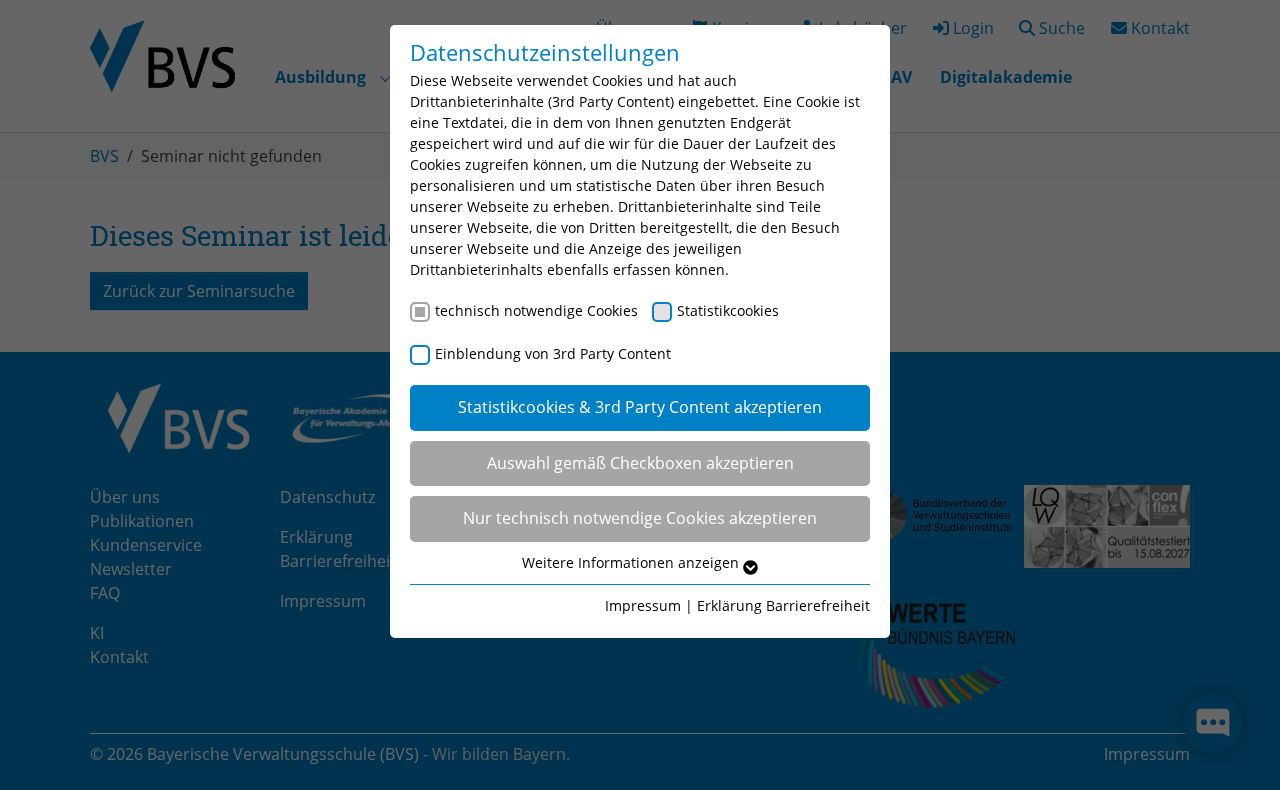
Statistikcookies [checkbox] (728, 310)
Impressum (643, 605)
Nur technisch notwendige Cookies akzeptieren (640, 518)
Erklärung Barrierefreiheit (783, 605)
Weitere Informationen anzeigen (632, 562)
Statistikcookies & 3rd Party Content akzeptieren (640, 407)
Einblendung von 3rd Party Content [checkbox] (553, 353)
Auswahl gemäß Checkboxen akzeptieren (640, 463)
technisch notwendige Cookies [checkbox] (536, 310)
